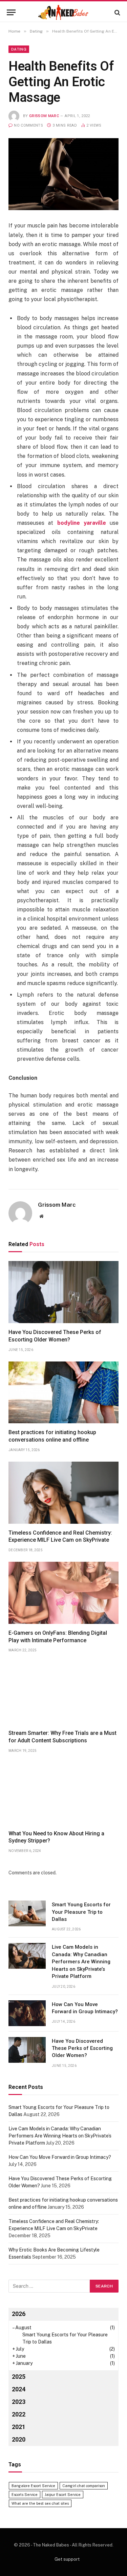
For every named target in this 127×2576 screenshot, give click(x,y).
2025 (19, 2377)
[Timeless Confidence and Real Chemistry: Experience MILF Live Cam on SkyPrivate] (63, 1493)
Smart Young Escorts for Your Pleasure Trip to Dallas (81, 1912)
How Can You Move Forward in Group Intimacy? (60, 2157)
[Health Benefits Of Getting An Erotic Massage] (63, 174)
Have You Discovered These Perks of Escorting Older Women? (82, 2048)
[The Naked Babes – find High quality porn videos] (64, 12)
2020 (19, 2439)
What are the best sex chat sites (40, 2503)
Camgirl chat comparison (84, 2486)
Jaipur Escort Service (63, 2495)
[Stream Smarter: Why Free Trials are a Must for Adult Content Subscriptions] (63, 1693)
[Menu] (11, 12)
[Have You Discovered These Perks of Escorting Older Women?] (63, 1292)
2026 (19, 2314)
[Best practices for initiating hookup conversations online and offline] (63, 1393)
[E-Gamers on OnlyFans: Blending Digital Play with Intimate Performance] (63, 1593)
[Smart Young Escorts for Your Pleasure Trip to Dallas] (27, 1913)
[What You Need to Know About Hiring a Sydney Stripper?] (63, 1793)
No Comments (28, 125)
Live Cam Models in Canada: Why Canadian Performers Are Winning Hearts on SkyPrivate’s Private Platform (81, 1962)
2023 (19, 2402)
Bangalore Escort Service (33, 2486)
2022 (19, 2414)
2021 (19, 2427)
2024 (19, 2389)
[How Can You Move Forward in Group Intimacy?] (27, 2013)
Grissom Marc (44, 116)
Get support (67, 2559)
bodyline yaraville (82, 523)
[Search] (117, 12)
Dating (19, 49)
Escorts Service (25, 2495)
